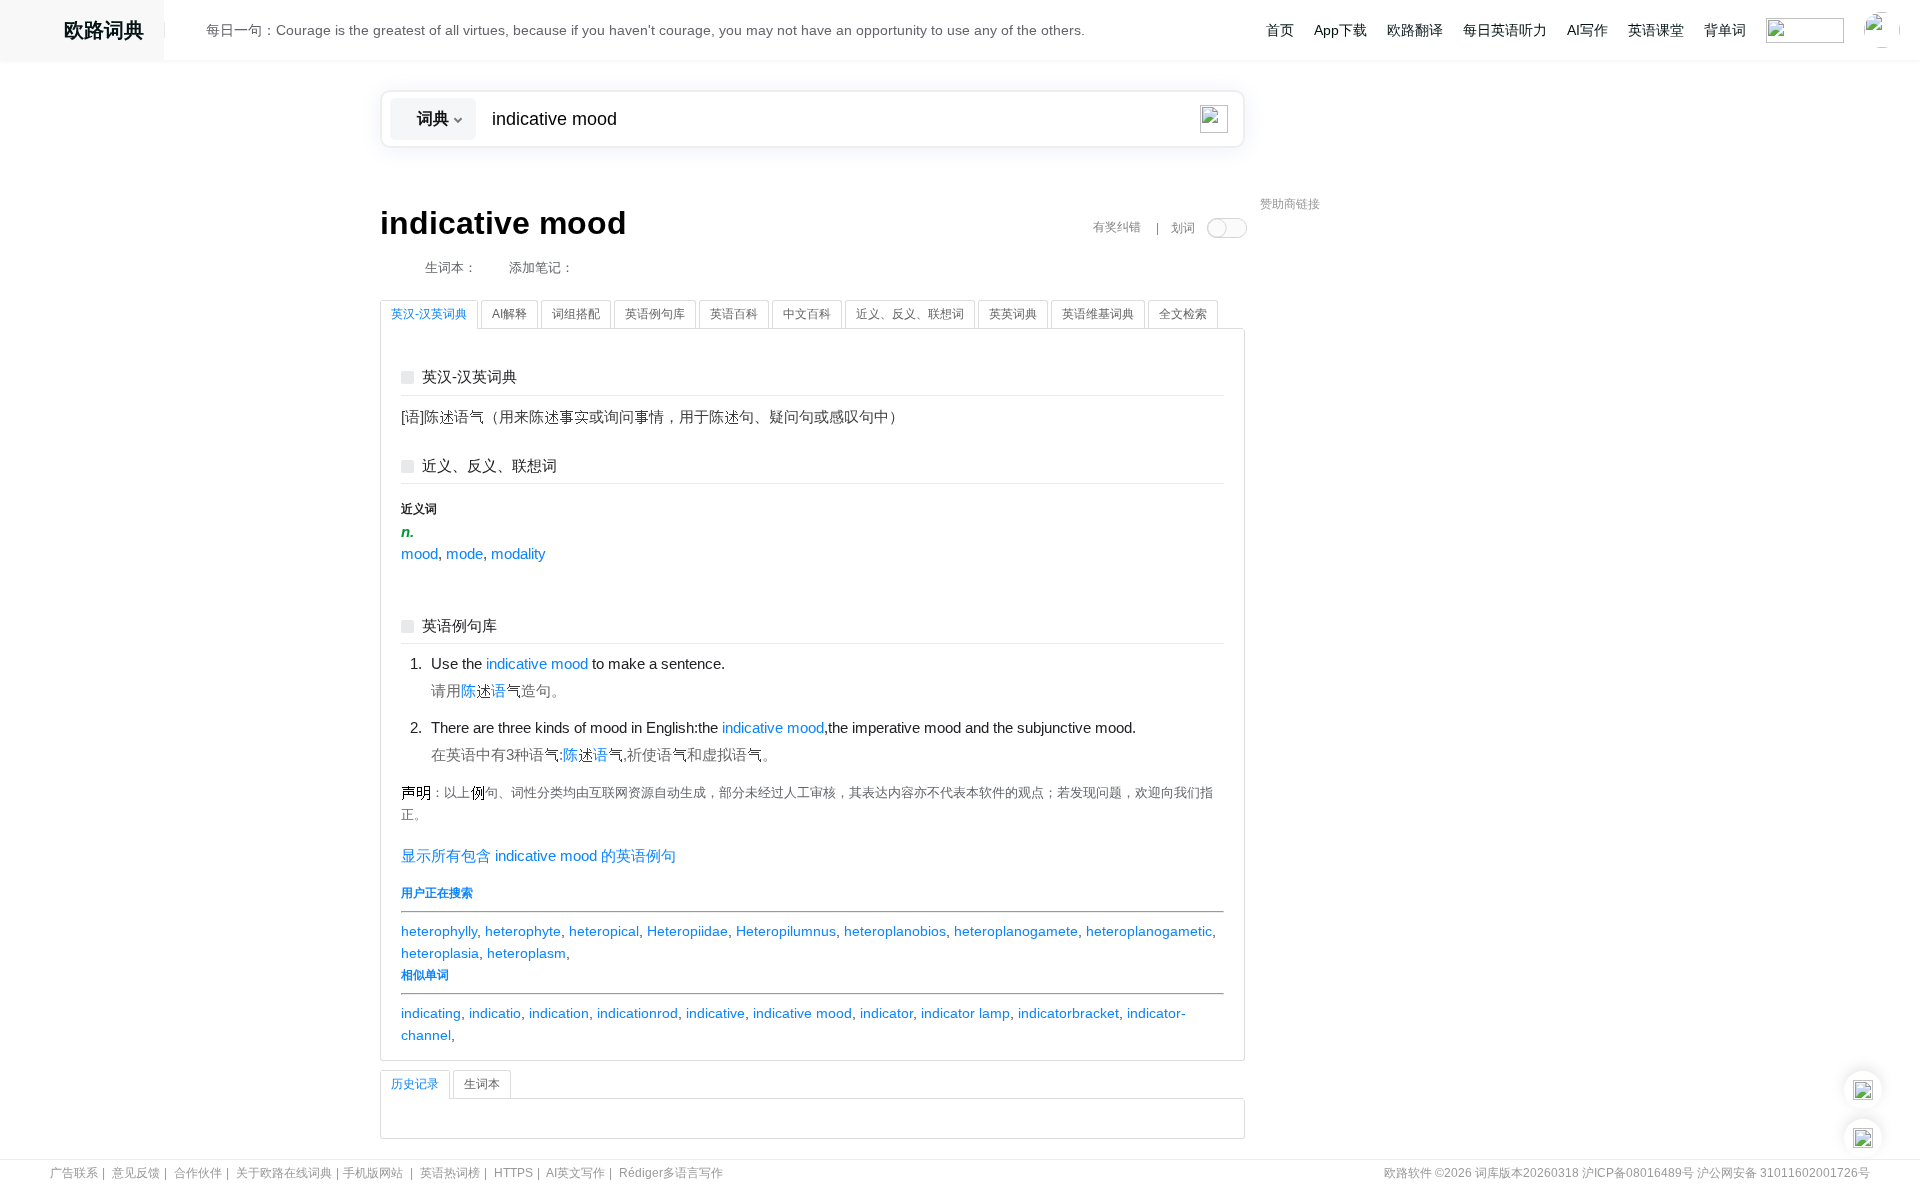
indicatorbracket (1068, 1013)
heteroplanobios (895, 931)
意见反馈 (136, 1173)
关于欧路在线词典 (284, 1173)
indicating (431, 1013)
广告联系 (74, 1173)
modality (518, 554)
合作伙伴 (198, 1173)
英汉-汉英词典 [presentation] (429, 314)
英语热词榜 (450, 1173)
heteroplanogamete (1016, 931)
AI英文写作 (575, 1173)
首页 (1280, 30)
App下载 (1340, 30)
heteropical (604, 931)
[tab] (429, 315)
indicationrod (637, 1013)
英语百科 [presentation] (734, 314)
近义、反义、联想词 (489, 466)
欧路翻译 (1415, 30)
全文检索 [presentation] (1183, 314)
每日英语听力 (1505, 30)
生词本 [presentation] (482, 1084)
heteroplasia (440, 953)
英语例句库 (459, 626)
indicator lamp (965, 1013)
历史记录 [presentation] (415, 1084)
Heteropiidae (687, 931)
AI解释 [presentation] (509, 314)
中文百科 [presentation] (807, 314)
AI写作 (1587, 30)
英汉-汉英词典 (469, 377)
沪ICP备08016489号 (1638, 1173)
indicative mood (802, 1013)
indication (559, 1013)
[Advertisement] (1410, 525)
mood (419, 554)
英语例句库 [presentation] (655, 314)
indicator (886, 1013)
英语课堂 (1656, 30)
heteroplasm (526, 953)
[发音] (191, 33)
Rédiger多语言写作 (671, 1173)
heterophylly (439, 931)
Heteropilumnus (786, 931)
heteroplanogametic (1149, 931)
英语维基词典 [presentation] (1098, 314)
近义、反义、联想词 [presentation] (910, 314)
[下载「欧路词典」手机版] (1863, 1090)
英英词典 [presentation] (1013, 314)
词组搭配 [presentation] (576, 314)
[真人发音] (759, 663)
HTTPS (513, 1173)
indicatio (495, 1013)
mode (464, 554)
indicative (715, 1013)
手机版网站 (373, 1173)
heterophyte (523, 931)
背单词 (1725, 30)
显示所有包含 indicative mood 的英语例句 (538, 856)
